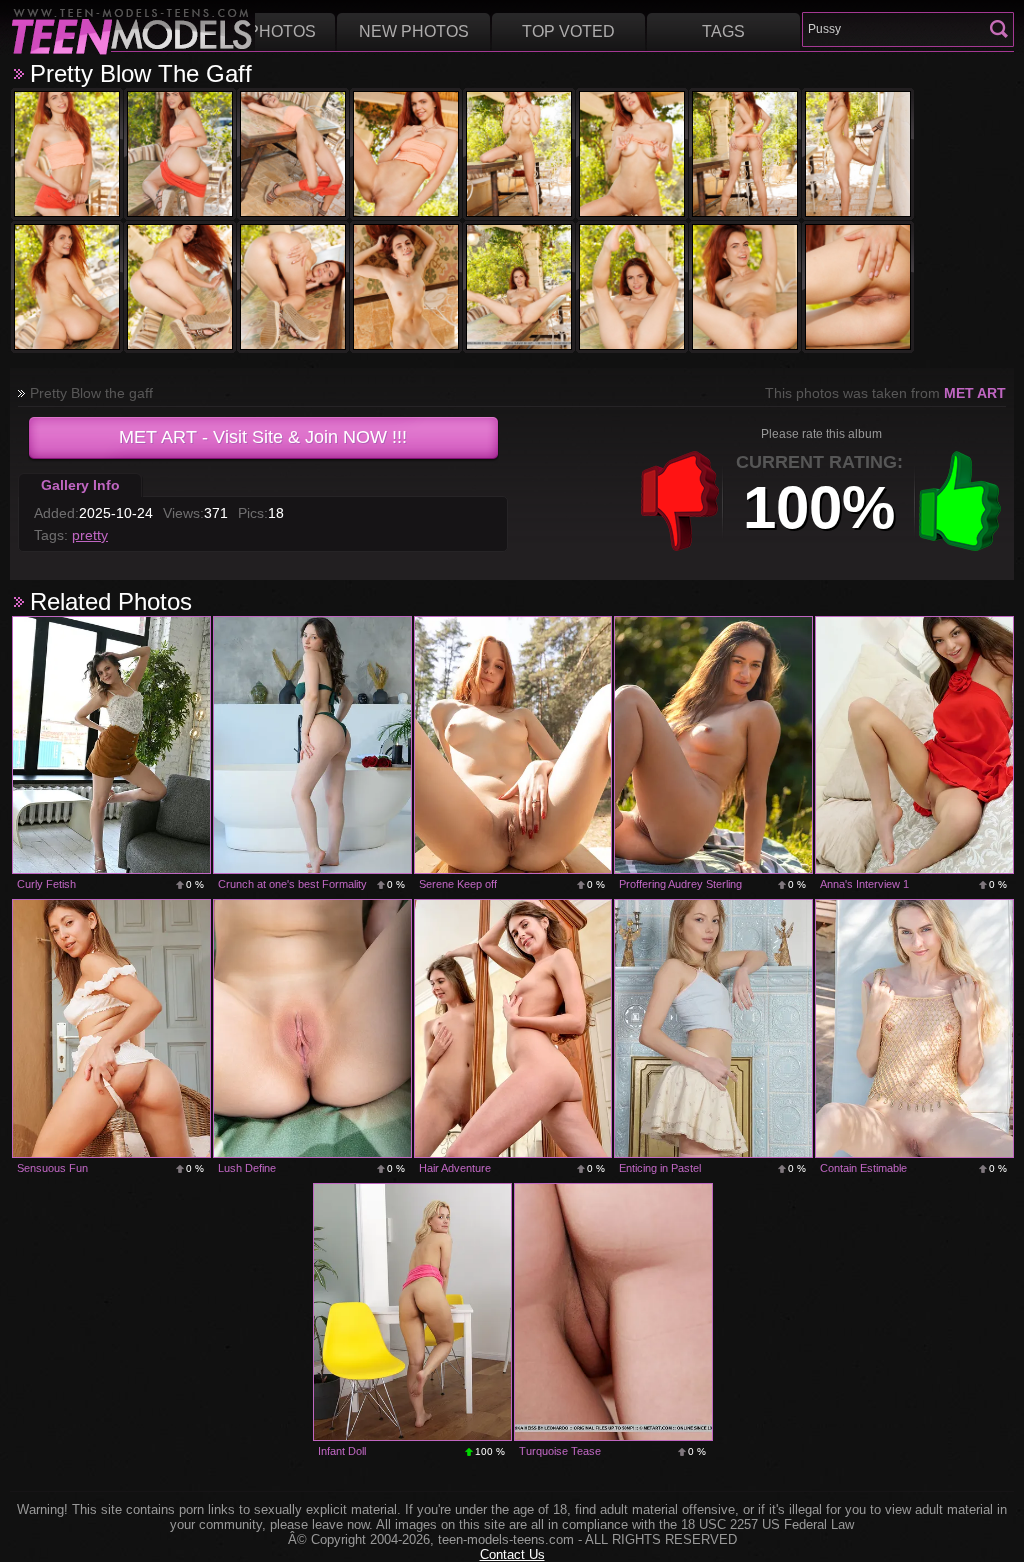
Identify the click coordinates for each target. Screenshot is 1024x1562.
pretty (90, 535)
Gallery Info (80, 485)
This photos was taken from (885, 393)
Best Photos (258, 31)
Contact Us (512, 1554)
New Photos (414, 31)
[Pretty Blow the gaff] (67, 154)
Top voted (568, 31)
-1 (680, 501)
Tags (723, 31)
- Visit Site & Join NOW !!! (263, 437)
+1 (960, 501)
